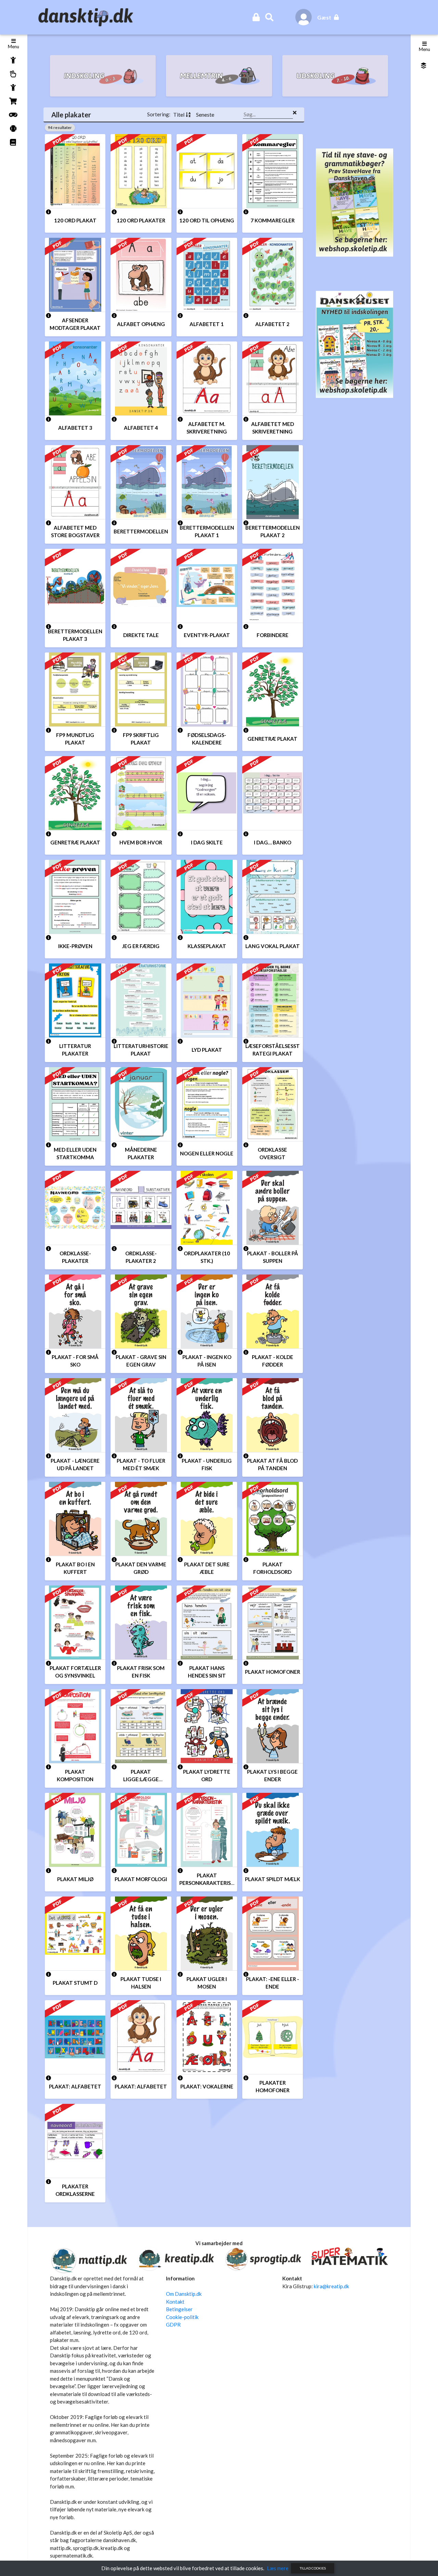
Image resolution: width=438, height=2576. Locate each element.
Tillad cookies (313, 2568)
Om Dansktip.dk (184, 2294)
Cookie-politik (182, 2317)
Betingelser (179, 2309)
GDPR (173, 2325)
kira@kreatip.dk (331, 2286)
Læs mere (278, 2568)
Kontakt (175, 2302)
